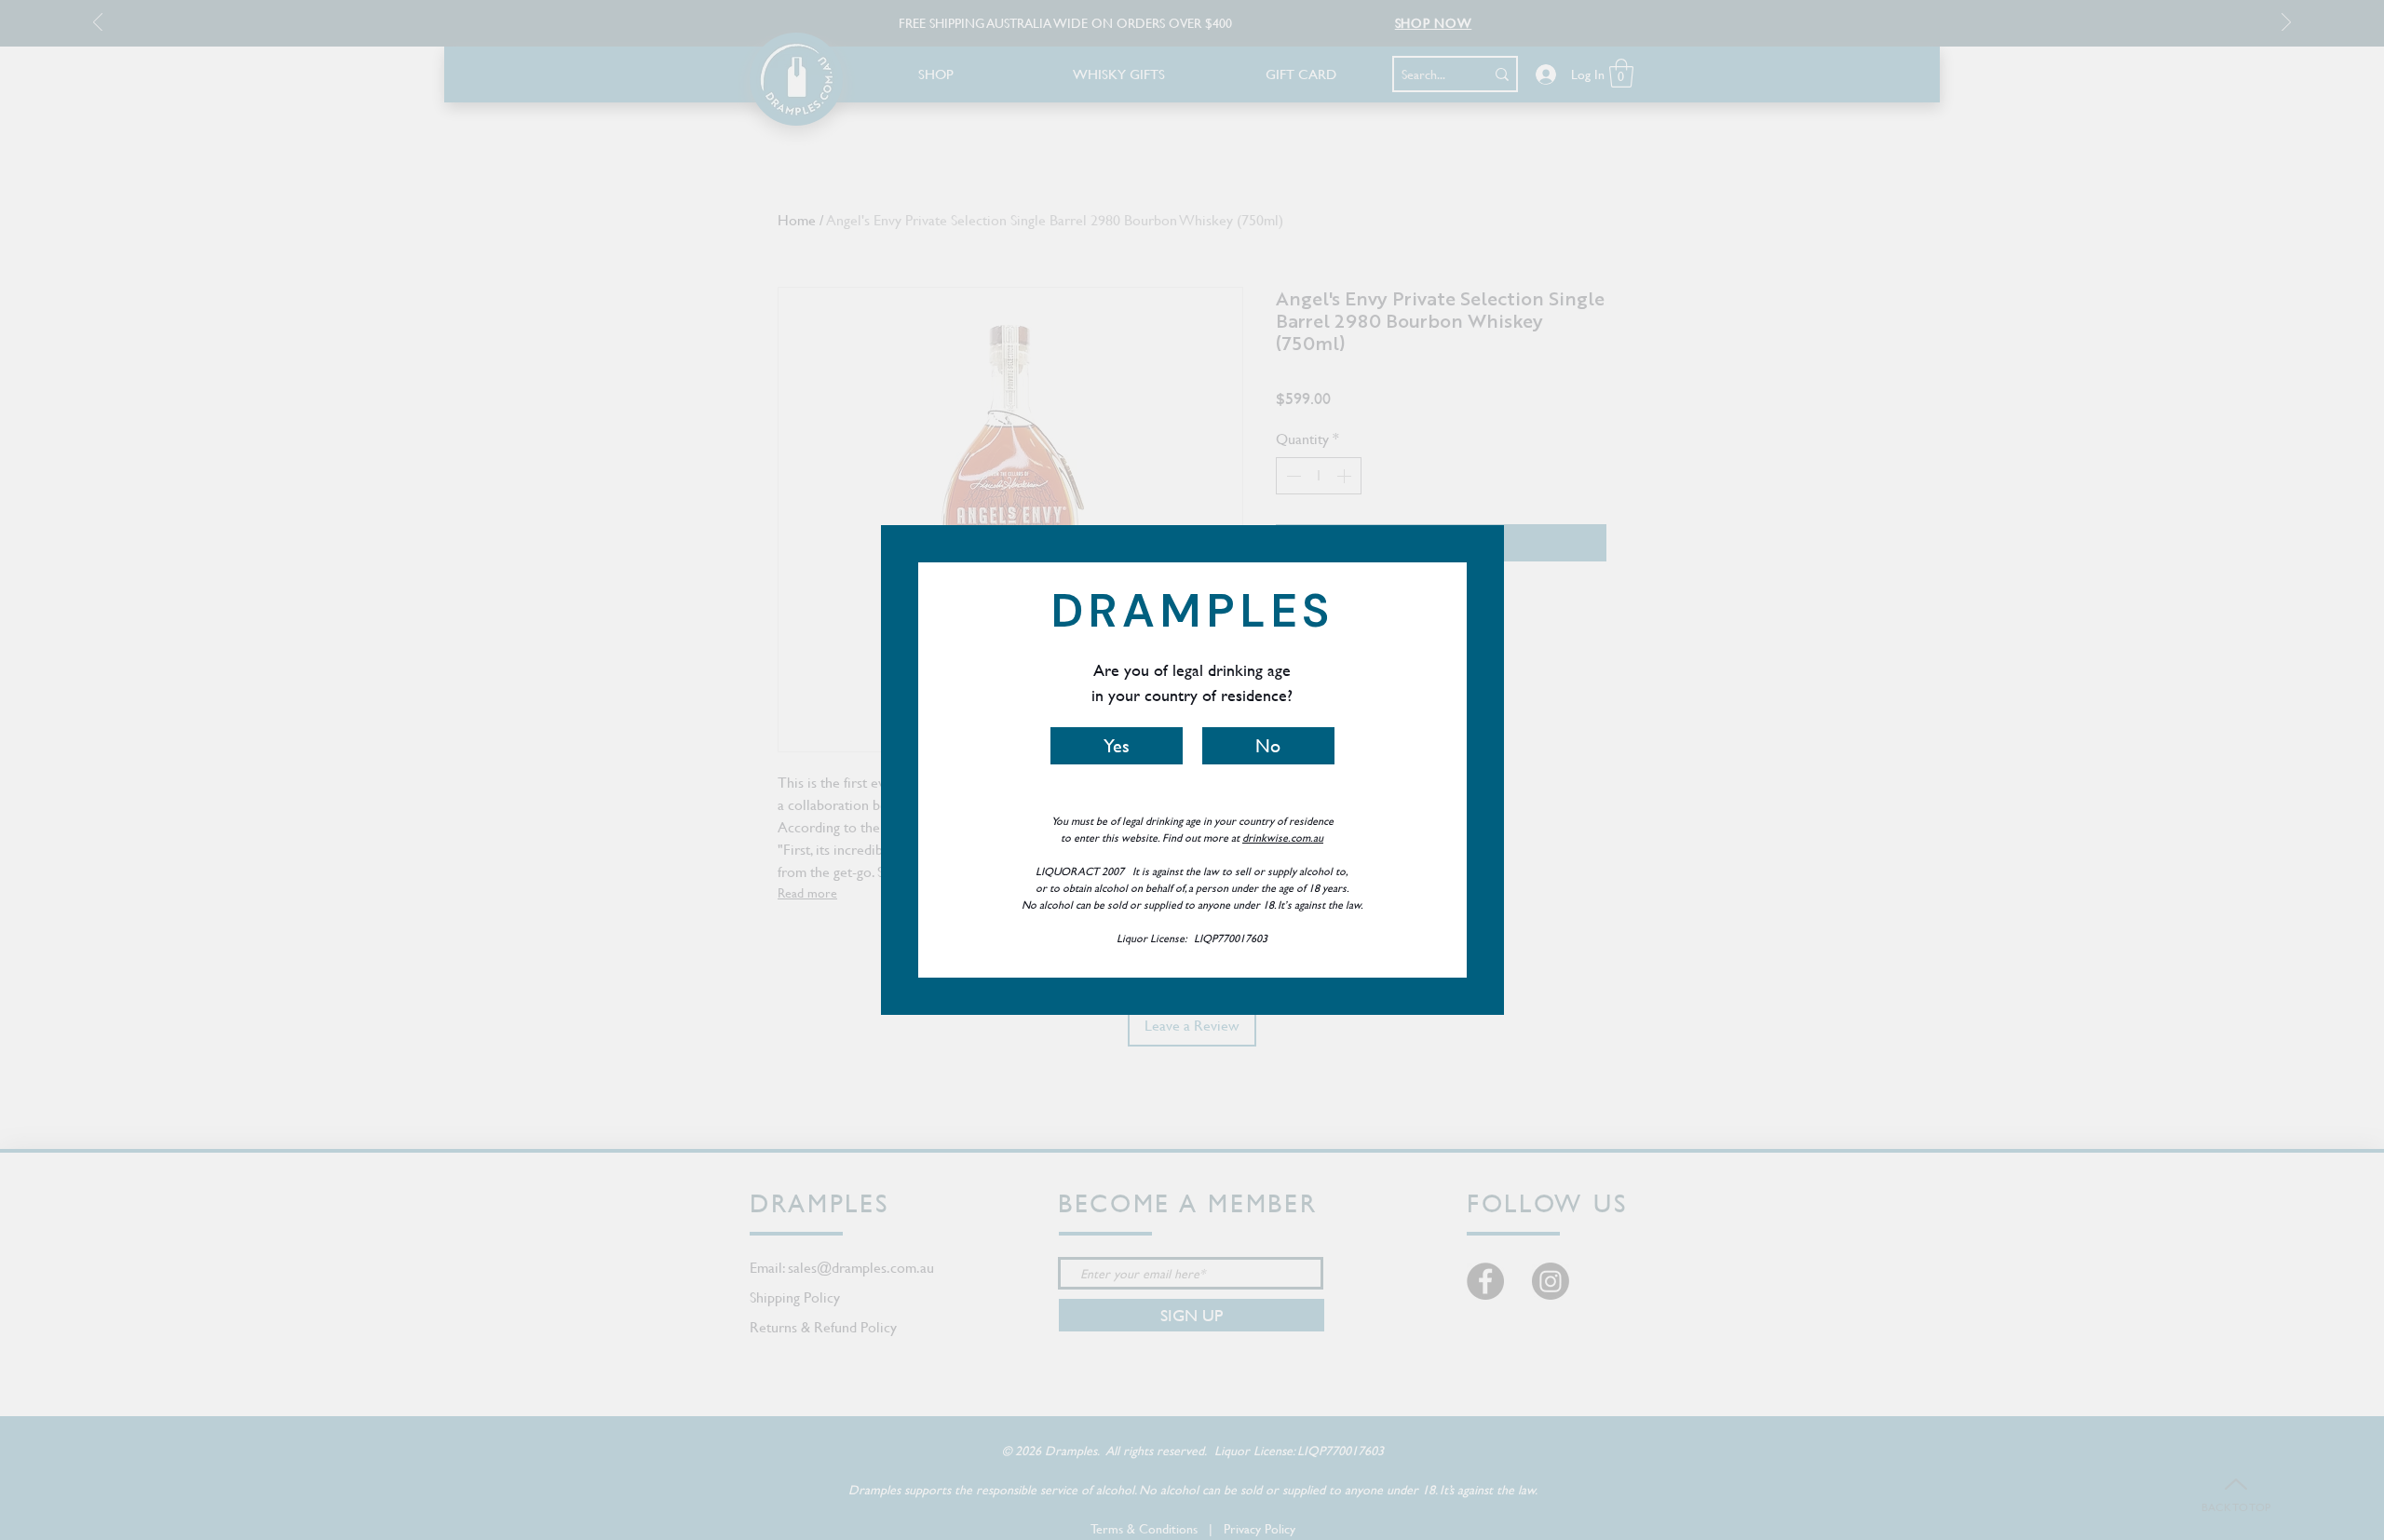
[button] (1117, 746)
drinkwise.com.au (1283, 837)
